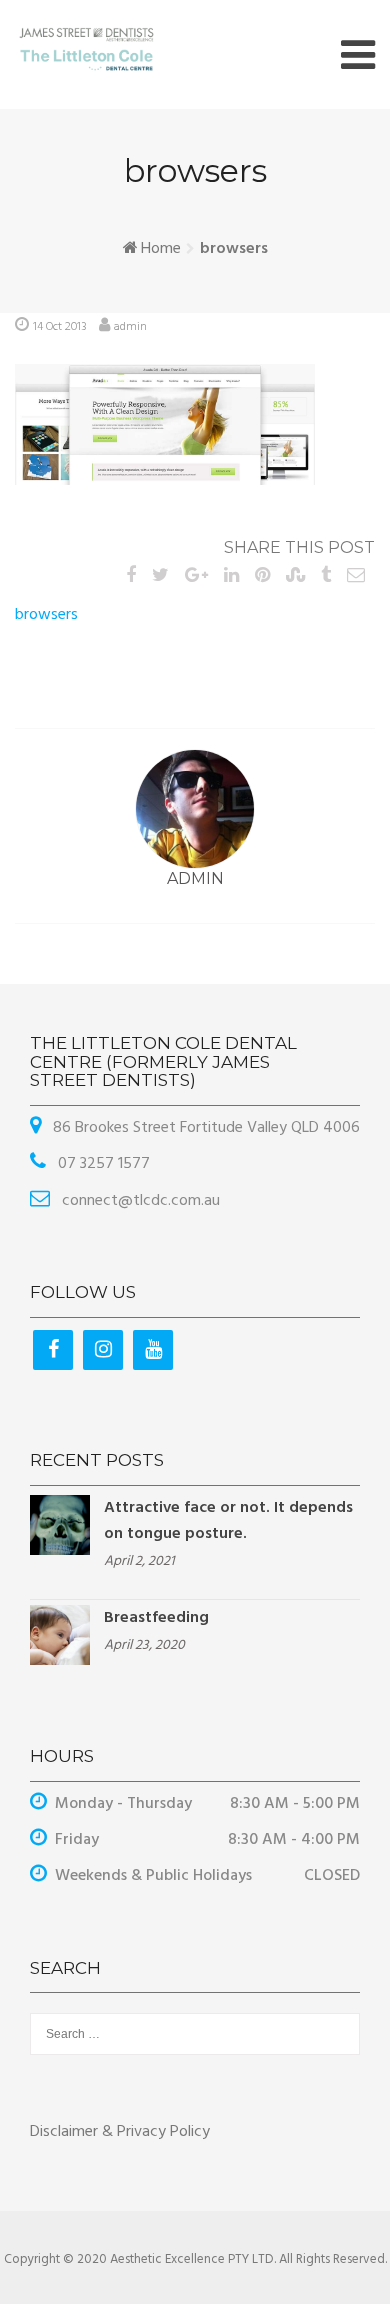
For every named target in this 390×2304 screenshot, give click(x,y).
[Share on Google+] (196, 576)
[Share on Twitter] (160, 576)
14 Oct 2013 (60, 327)
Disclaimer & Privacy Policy (120, 2132)
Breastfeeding (156, 1618)
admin (130, 327)
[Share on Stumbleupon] (295, 576)
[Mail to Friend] (356, 576)
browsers (46, 615)
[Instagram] (103, 1350)
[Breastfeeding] (60, 1635)
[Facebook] (53, 1350)
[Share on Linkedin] (231, 576)
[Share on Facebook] (131, 576)
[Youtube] (153, 1350)
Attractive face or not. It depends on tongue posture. (228, 1521)
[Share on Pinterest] (262, 576)
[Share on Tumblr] (326, 576)
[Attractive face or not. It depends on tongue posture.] (60, 1525)
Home (161, 249)
